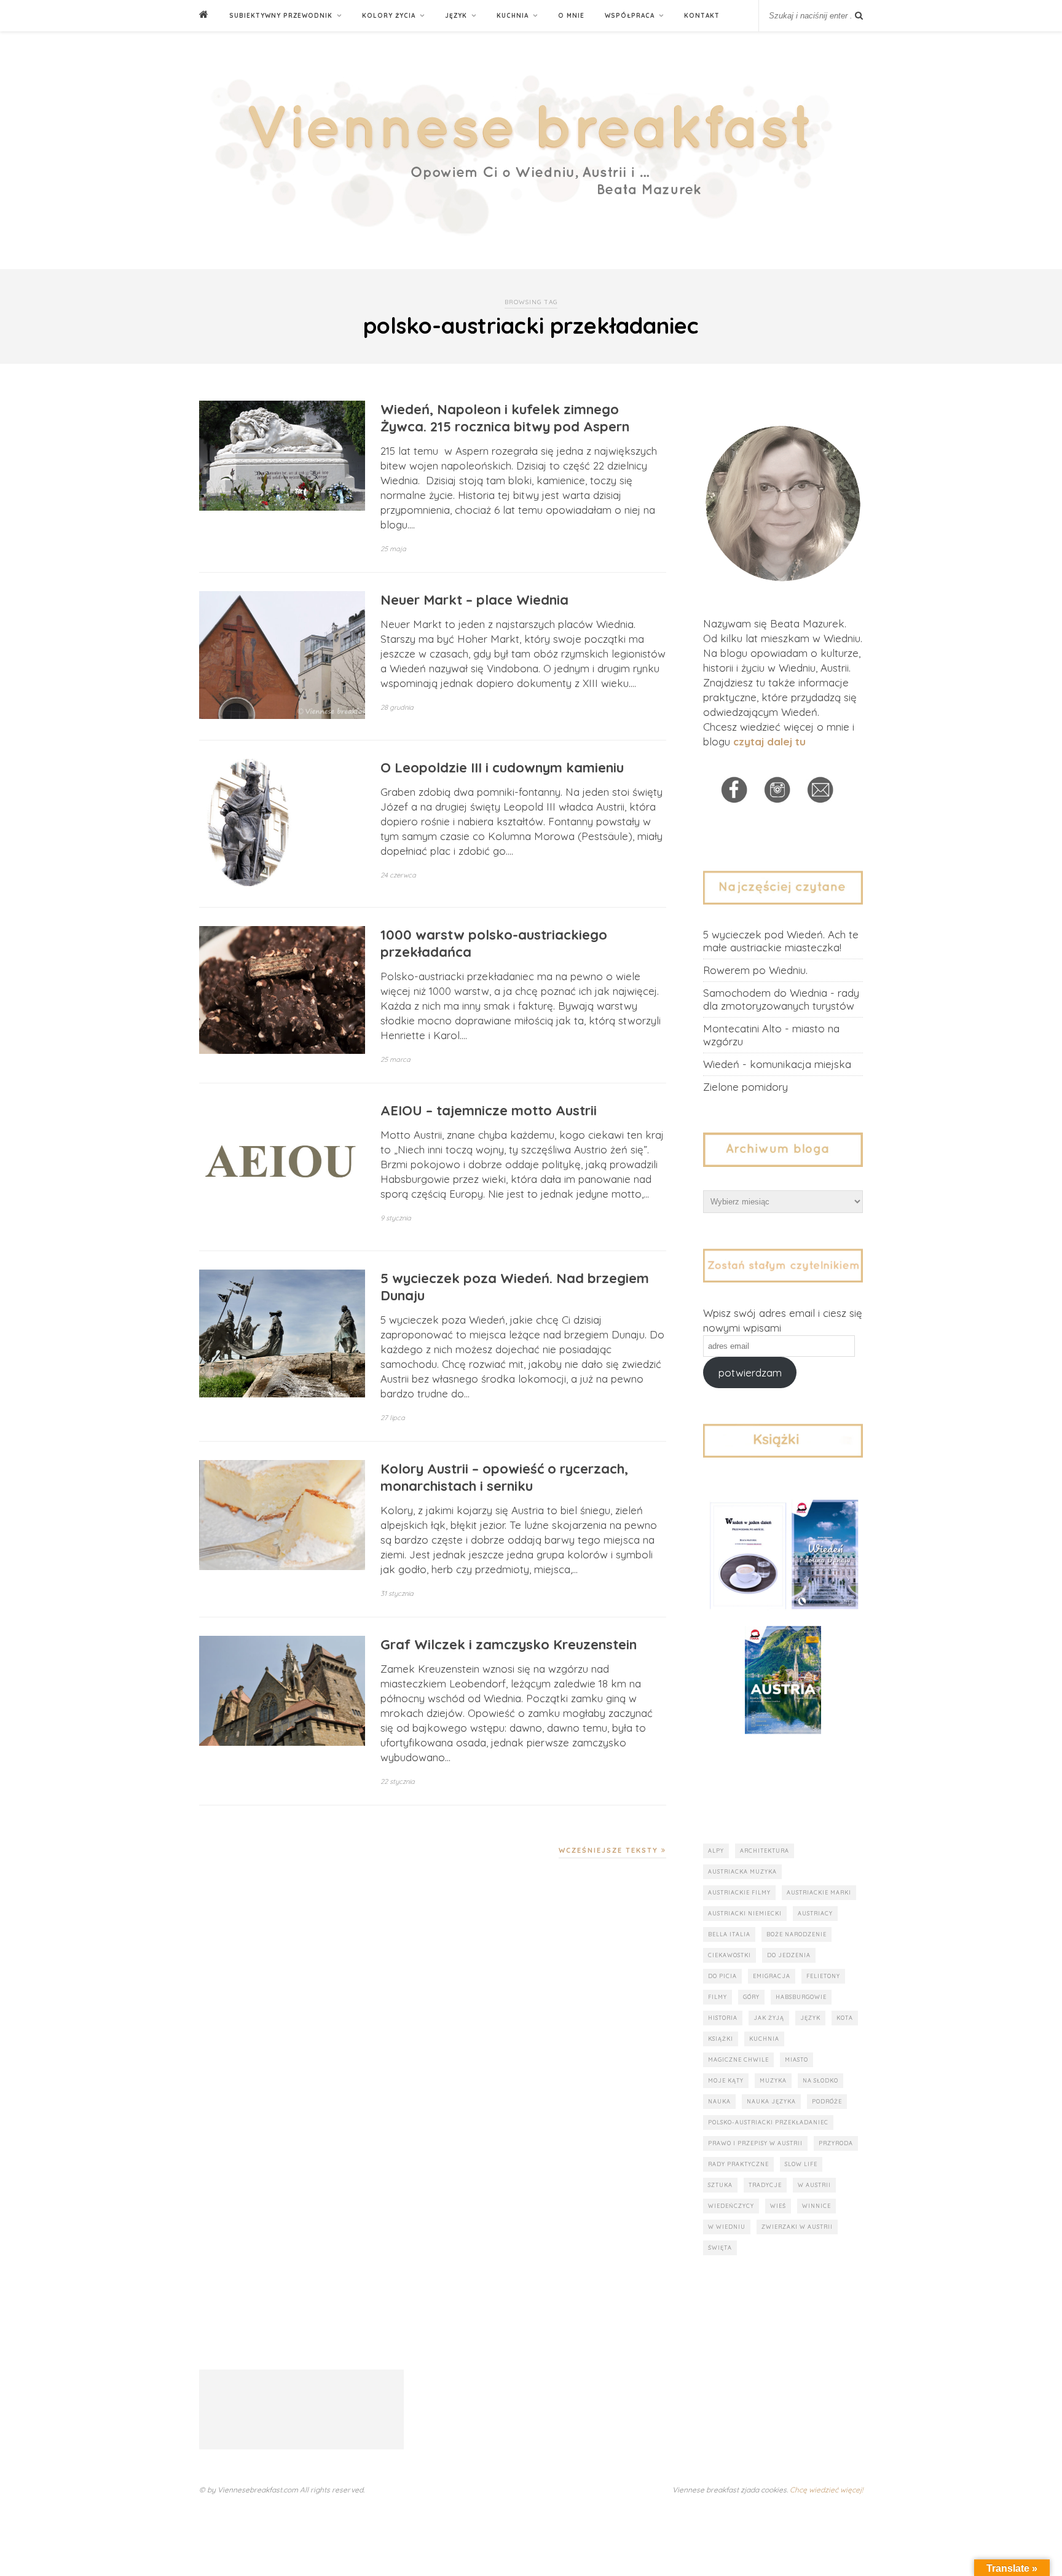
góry (751, 1997)
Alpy (716, 1851)
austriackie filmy (739, 1892)
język (810, 2018)
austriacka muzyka (742, 1871)
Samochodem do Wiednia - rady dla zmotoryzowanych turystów (781, 999)
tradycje (765, 2185)
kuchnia (764, 2039)
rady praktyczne (738, 2164)
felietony (823, 1976)
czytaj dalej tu (769, 741)
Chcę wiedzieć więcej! (826, 2490)
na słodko (820, 2080)
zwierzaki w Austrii (797, 2227)
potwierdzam (750, 1372)
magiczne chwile (738, 2060)
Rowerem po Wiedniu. (755, 970)
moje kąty (726, 2080)
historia (723, 2018)
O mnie (571, 16)
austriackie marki (819, 1892)
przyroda (836, 2143)
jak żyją (769, 2018)
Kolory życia (389, 16)
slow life (801, 2164)
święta (720, 2248)
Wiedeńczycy (731, 2206)
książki (721, 2039)
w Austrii (814, 2185)
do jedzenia (789, 1955)
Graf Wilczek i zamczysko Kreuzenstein (509, 1644)
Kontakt (702, 16)
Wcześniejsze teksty (610, 1850)
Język (456, 16)
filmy (718, 1997)
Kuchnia (513, 16)
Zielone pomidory (745, 1087)
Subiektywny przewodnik (281, 16)
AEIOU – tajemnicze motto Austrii (489, 1110)
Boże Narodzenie (796, 1934)
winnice (816, 2206)
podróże (827, 2101)
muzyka (773, 2080)
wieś (778, 2206)
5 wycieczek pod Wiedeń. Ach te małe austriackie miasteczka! (781, 941)
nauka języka (771, 2101)
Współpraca (630, 16)
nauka (719, 2101)
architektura (765, 1851)
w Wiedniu (727, 2227)
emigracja (772, 1976)
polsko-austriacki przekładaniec (768, 2122)
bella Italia (729, 1934)
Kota (845, 2018)
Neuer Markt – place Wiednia (474, 600)
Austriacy (815, 1913)
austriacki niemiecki (745, 1913)
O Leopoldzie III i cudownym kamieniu (502, 768)
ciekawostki (730, 1955)
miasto (796, 2060)
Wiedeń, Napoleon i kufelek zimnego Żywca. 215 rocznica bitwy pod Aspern (505, 418)
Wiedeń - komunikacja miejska (777, 1064)
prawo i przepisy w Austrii (755, 2143)
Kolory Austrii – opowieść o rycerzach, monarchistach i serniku (504, 1477)
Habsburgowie (801, 1997)
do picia (722, 1976)
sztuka (720, 2185)
